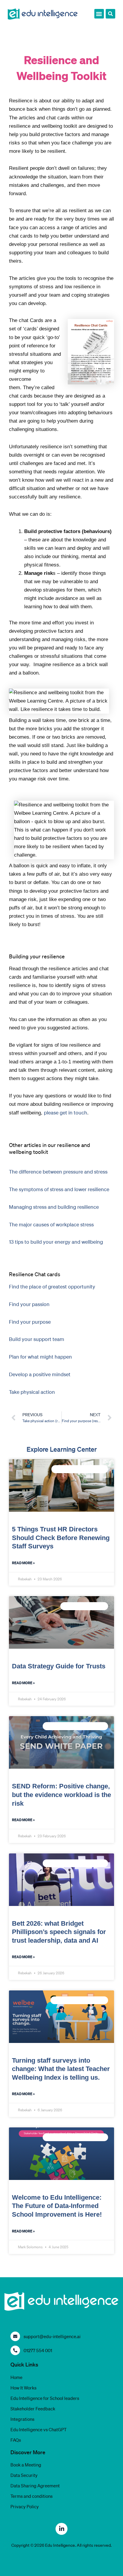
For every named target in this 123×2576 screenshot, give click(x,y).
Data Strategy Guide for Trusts (59, 1666)
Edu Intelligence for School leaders (45, 2398)
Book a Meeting (26, 2465)
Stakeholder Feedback (33, 2409)
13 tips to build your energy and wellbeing (56, 1242)
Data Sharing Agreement (35, 2486)
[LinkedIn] (61, 2529)
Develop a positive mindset (40, 1374)
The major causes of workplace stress (51, 1224)
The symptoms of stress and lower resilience (59, 1189)
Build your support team (37, 1339)
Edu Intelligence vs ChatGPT (39, 2429)
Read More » (23, 1563)
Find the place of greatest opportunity (52, 1287)
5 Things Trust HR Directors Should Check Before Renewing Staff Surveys (61, 1538)
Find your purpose (30, 1322)
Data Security (24, 2475)
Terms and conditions (31, 2496)
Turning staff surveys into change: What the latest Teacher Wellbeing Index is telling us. (61, 2069)
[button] (99, 14)
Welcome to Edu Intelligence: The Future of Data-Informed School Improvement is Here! (57, 2206)
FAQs (16, 2440)
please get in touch (66, 1113)
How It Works (23, 2388)
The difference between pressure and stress (58, 1172)
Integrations (22, 2419)
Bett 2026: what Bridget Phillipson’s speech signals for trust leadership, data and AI (59, 1932)
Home (16, 2377)
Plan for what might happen (40, 1357)
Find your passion (29, 1304)
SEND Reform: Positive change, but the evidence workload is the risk (61, 1795)
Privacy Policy (25, 2506)
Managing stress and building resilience (54, 1207)
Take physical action (32, 1392)
